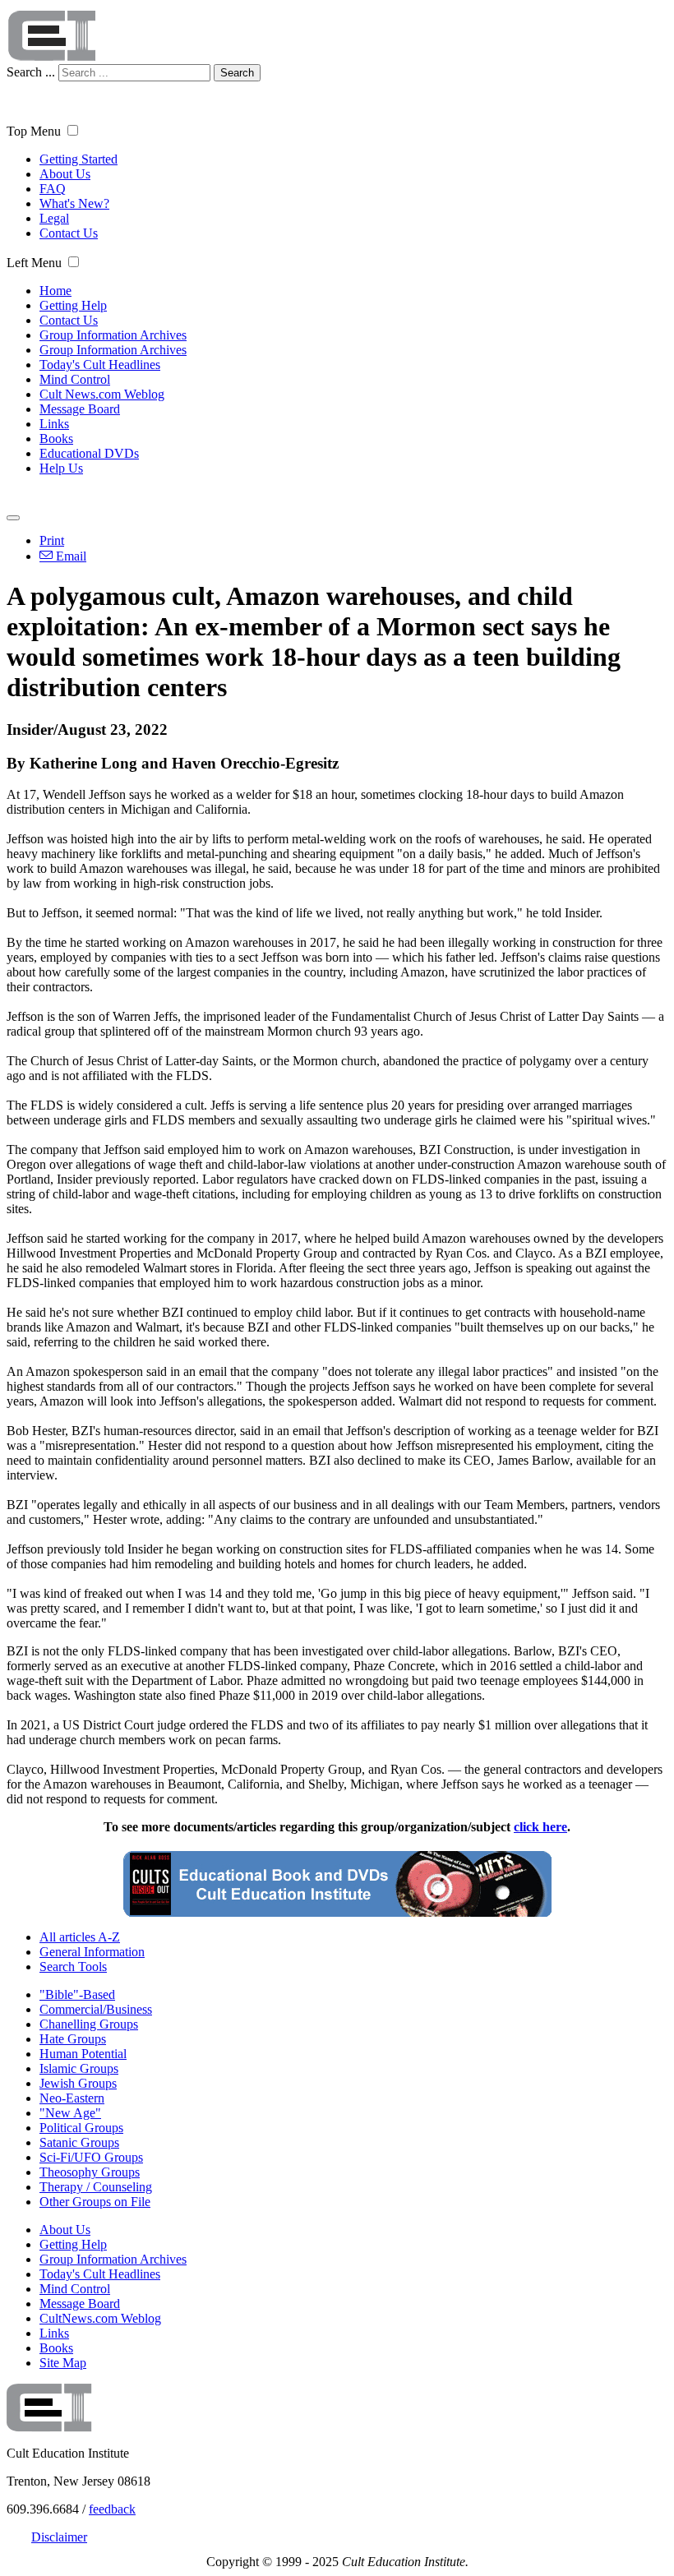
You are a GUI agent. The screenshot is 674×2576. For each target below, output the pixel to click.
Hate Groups (73, 2039)
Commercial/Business (96, 2009)
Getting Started (78, 159)
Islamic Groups (79, 2068)
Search (237, 73)
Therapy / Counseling (96, 2187)
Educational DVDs (89, 453)
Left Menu (34, 263)
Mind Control (75, 379)
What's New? (74, 203)
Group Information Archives (113, 335)
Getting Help (73, 305)
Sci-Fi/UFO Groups (91, 2157)
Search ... (31, 72)
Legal (54, 218)
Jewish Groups (78, 2083)
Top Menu (34, 131)
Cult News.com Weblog (102, 394)
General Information (92, 1952)
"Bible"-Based (77, 1994)
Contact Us (69, 233)
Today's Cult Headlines (100, 365)
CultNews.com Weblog (100, 2318)
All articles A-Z (80, 1937)
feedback (112, 2509)
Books (56, 439)
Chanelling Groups (89, 2024)
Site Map (63, 2363)
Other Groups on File (95, 2202)
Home (55, 291)
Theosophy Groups (90, 2172)
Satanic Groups (79, 2142)
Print (52, 540)
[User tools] (13, 518)
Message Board (80, 409)
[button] (73, 130)
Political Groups (81, 2128)
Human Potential (83, 2054)
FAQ (53, 189)
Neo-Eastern (72, 2098)
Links (54, 424)
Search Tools (73, 1967)
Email (69, 556)
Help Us (61, 468)
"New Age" (70, 2113)
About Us (65, 174)
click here (540, 1827)
